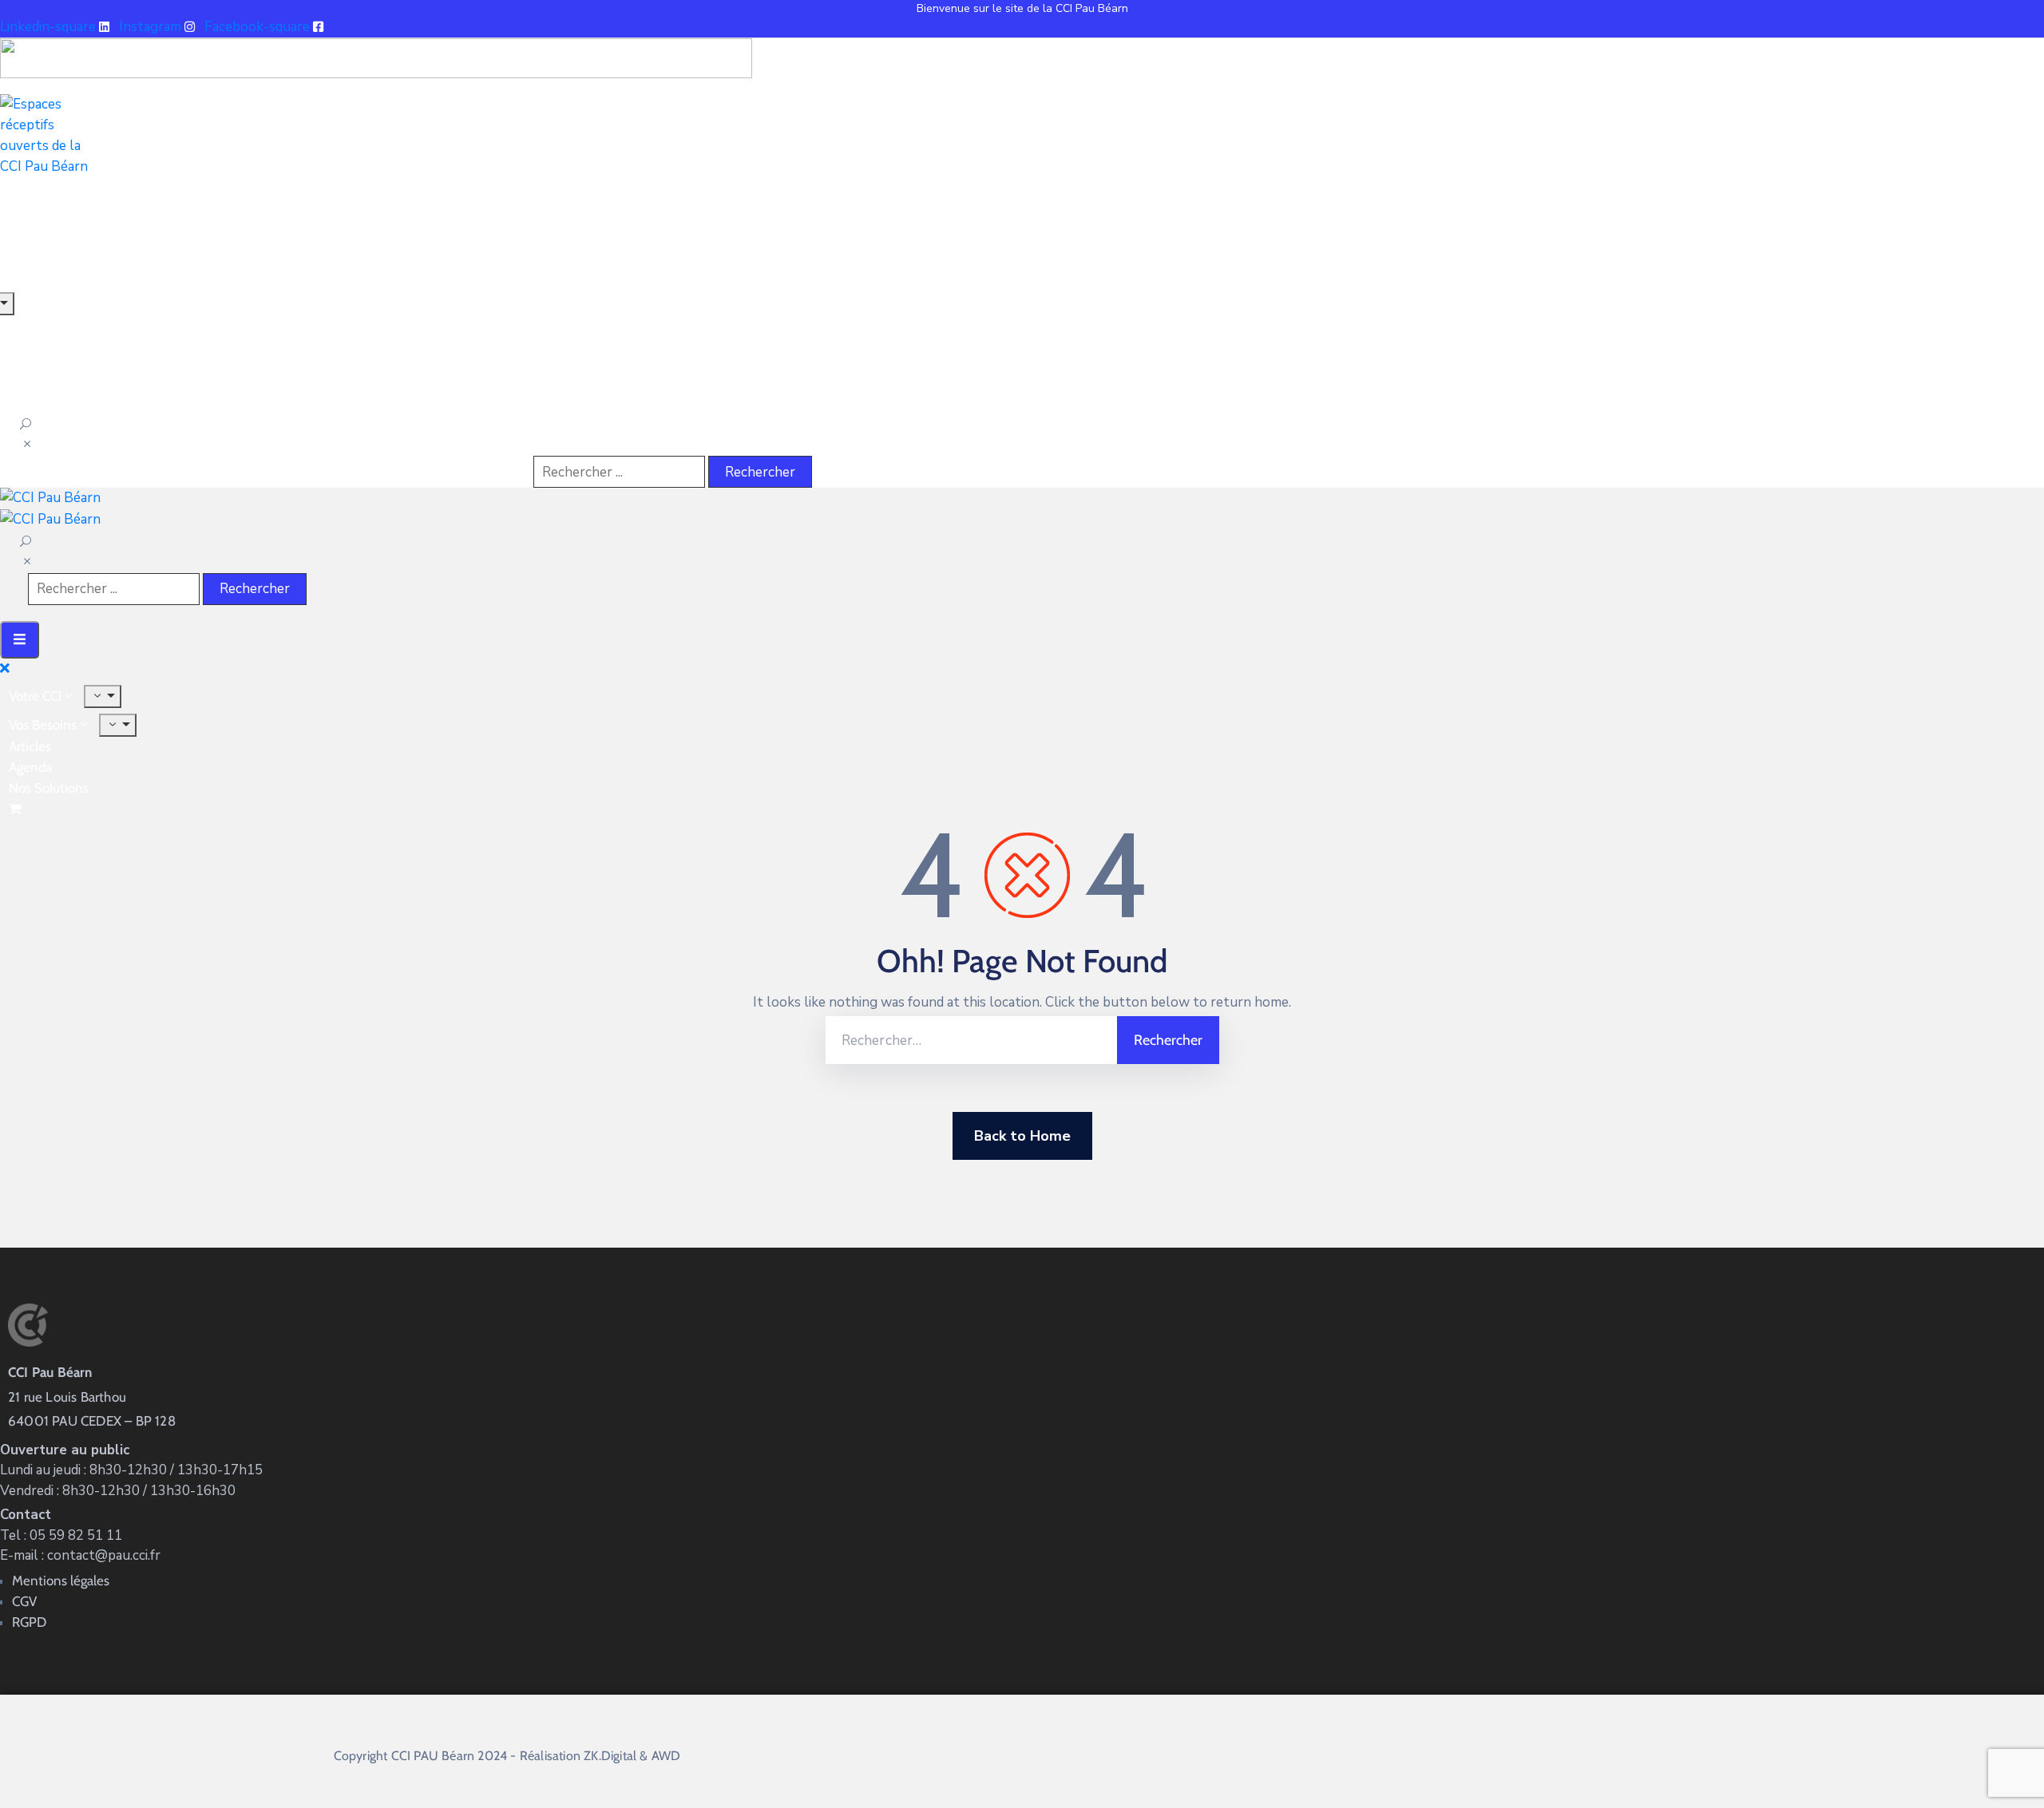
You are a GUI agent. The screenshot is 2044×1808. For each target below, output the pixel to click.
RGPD (29, 1622)
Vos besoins (43, 725)
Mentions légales (61, 1581)
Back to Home (1022, 1136)
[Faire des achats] (17, 809)
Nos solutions (49, 788)
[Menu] (103, 696)
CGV (24, 1601)
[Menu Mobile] (20, 640)
